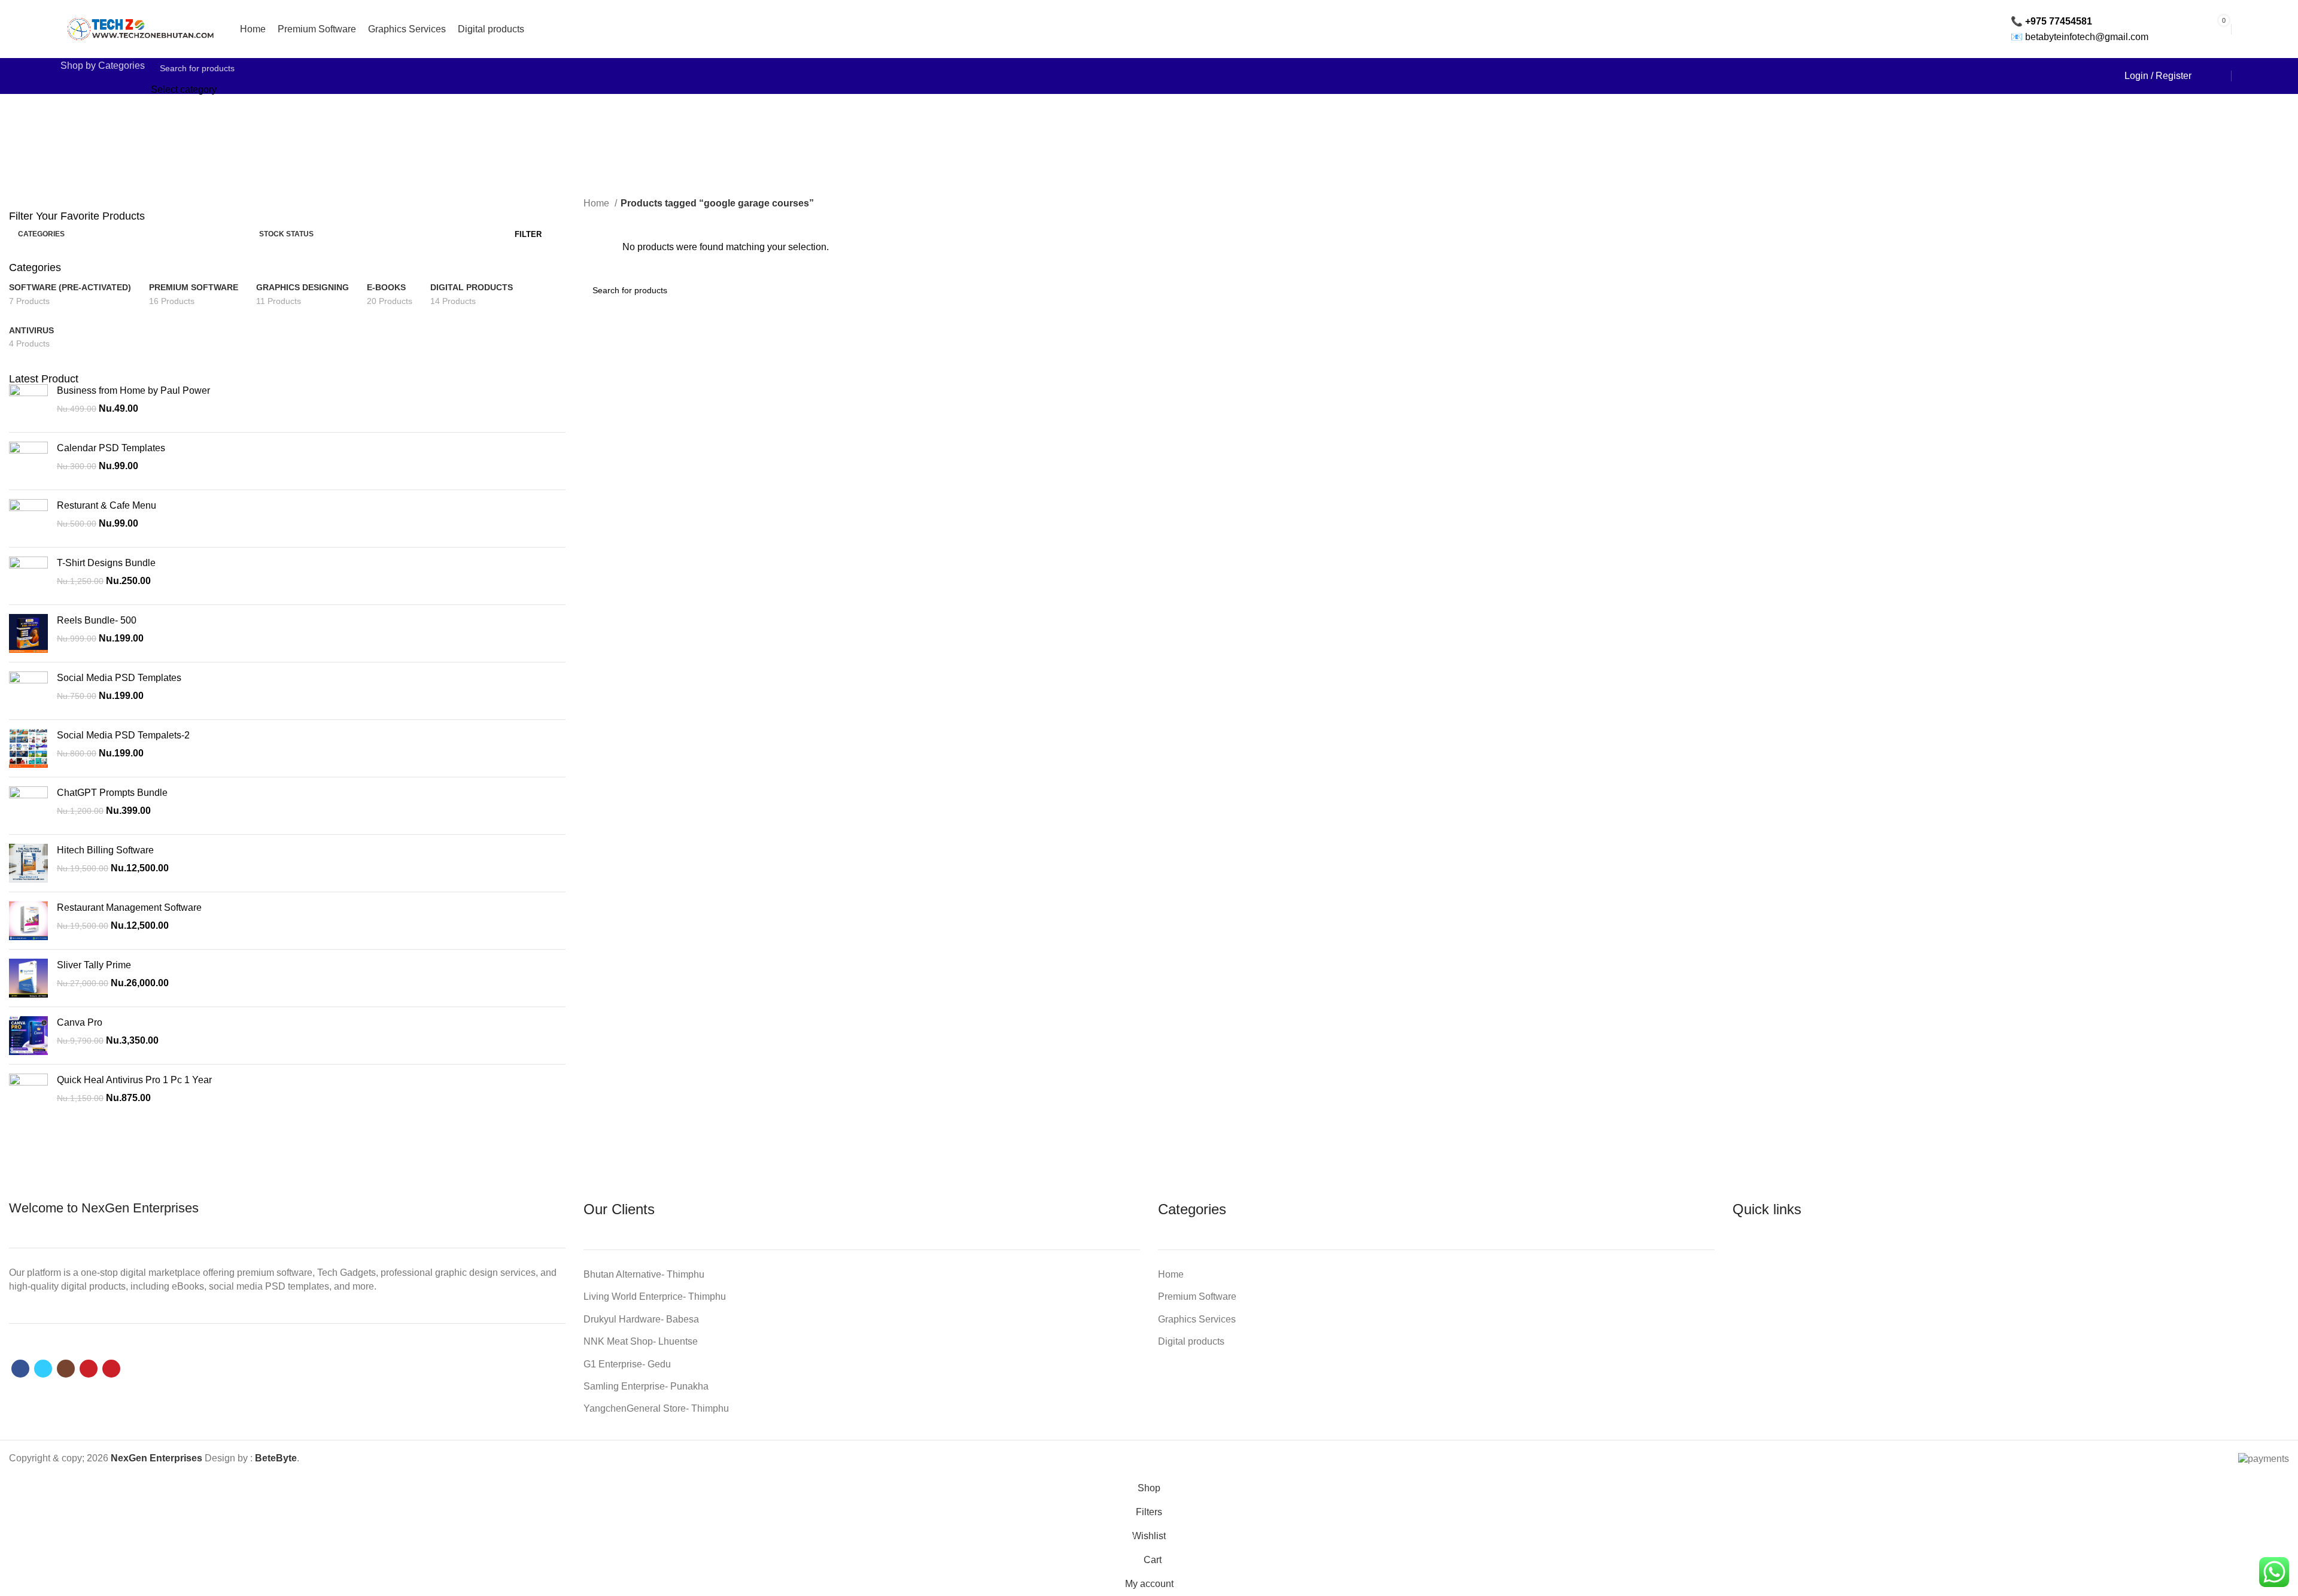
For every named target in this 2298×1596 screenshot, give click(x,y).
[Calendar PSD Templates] (28, 461)
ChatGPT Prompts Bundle (112, 793)
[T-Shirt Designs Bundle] (28, 576)
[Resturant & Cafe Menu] (28, 519)
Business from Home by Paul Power (133, 390)
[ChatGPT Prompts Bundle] (28, 806)
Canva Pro (80, 1022)
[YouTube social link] (89, 1369)
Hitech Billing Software (105, 850)
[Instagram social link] (66, 1369)
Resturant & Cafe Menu (107, 505)
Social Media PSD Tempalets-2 (123, 735)
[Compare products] (2223, 76)
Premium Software (1197, 1296)
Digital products (1191, 1341)
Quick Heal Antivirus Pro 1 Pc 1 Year (134, 1080)
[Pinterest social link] (111, 1369)
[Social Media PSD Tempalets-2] (28, 748)
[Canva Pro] (28, 1036)
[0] (2206, 76)
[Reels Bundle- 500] (28, 633)
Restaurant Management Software (129, 908)
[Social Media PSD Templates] (28, 691)
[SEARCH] (2094, 76)
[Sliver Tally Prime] (28, 978)
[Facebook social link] (20, 1369)
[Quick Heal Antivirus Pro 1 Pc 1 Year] (28, 1093)
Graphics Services (1197, 1319)
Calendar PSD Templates (111, 448)
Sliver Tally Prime (94, 965)
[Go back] (1047, 136)
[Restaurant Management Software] (28, 921)
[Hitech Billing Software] (28, 863)
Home (598, 203)
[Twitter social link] (43, 1369)
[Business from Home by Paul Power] (28, 404)
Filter (528, 234)
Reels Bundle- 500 (97, 620)
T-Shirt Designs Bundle (106, 563)
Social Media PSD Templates (119, 678)
